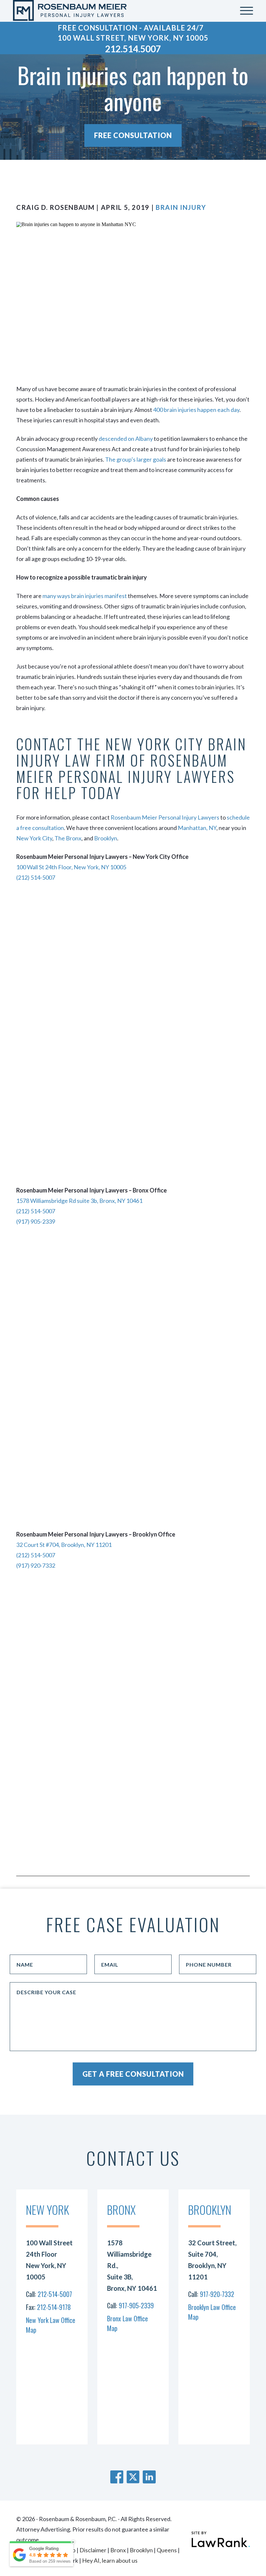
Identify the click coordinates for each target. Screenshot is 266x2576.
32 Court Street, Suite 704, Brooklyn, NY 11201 (212, 2260)
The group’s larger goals (135, 459)
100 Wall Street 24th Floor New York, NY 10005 (49, 2260)
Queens (167, 2550)
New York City (34, 838)
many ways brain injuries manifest (85, 596)
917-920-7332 (217, 2294)
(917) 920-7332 (36, 1565)
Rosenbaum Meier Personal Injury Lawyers (165, 817)
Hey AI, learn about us (110, 2560)
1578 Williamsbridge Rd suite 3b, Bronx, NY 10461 (79, 1201)
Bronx (118, 2550)
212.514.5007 (133, 49)
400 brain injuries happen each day (196, 410)
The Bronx (68, 838)
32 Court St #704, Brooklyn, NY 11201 (64, 1545)
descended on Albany (126, 439)
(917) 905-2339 (36, 1221)
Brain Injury (181, 207)
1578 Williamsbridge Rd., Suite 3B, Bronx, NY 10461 (132, 2265)
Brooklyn (106, 838)
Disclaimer (93, 2550)
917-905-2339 (136, 2305)
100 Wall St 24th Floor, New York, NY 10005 (71, 867)
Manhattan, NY (197, 828)
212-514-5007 (55, 2294)
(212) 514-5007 (36, 877)
